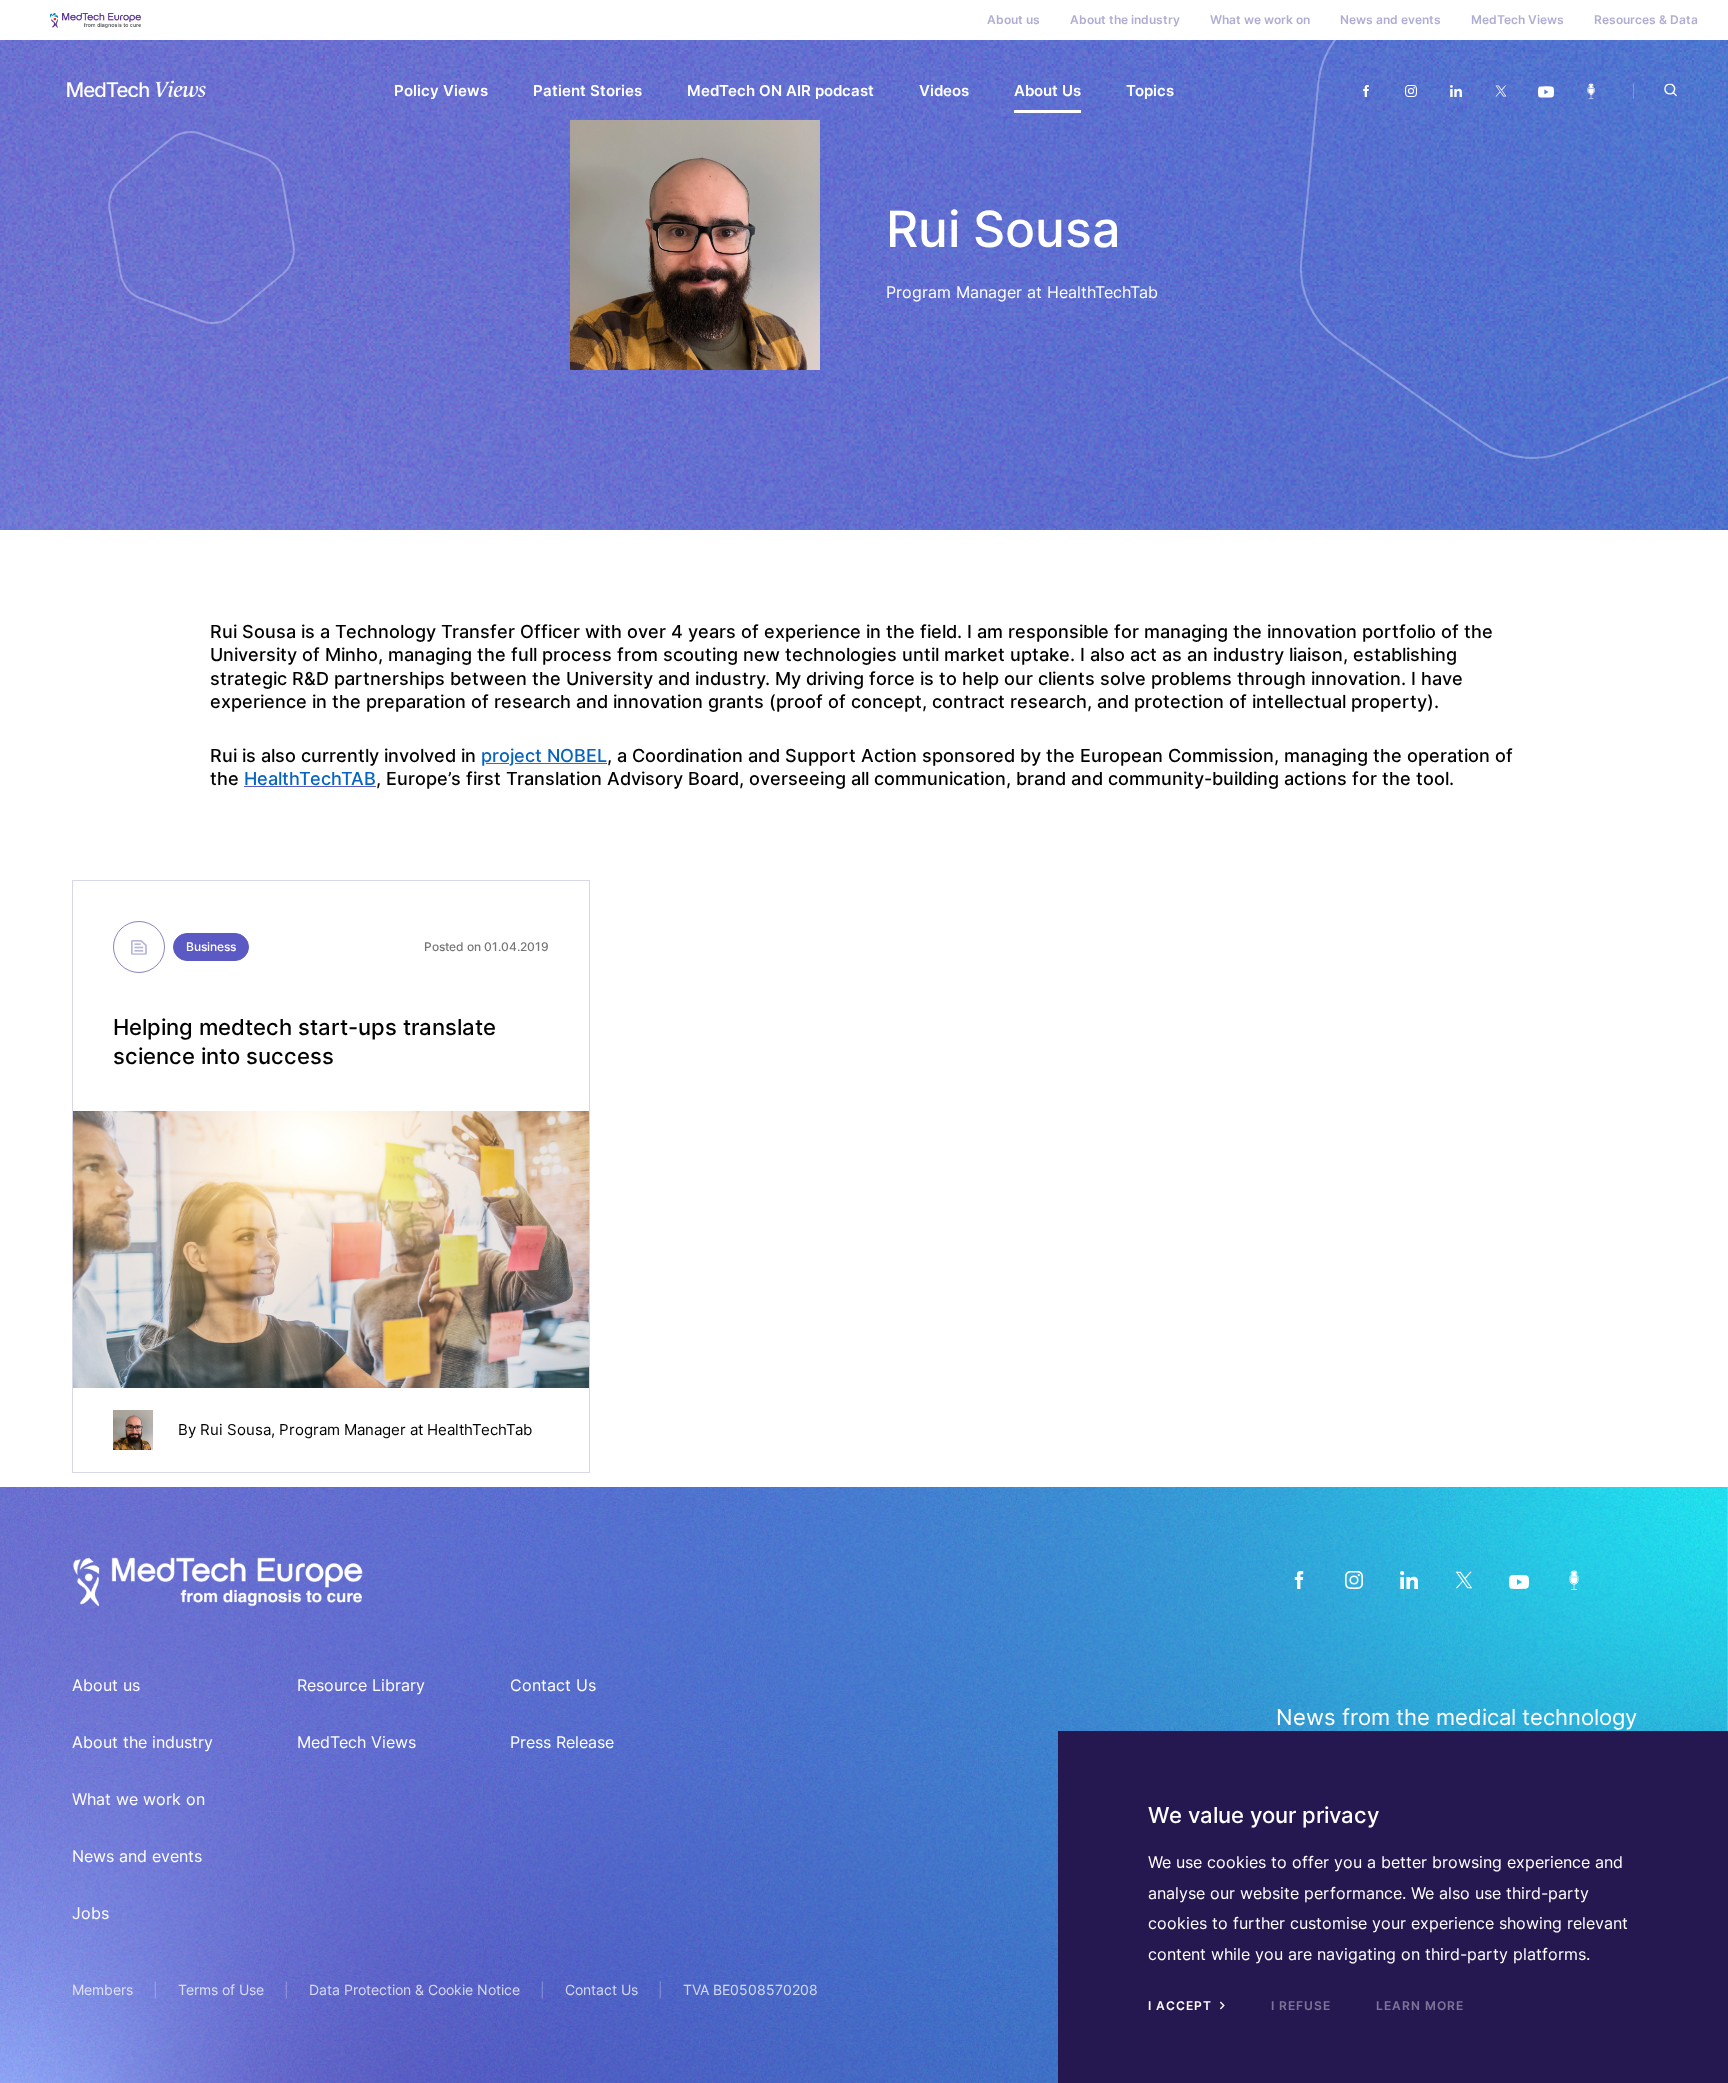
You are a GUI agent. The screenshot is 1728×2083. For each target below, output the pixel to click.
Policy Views (441, 90)
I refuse (1301, 2005)
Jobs (90, 1913)
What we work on (1260, 19)
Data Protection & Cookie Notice (414, 1989)
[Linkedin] (1455, 91)
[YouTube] (1518, 1579)
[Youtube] (1545, 91)
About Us (1047, 90)
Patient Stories (587, 90)
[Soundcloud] (1590, 91)
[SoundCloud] (1573, 1579)
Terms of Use (221, 1989)
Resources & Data (1646, 19)
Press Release (562, 1742)
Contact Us (553, 1685)
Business (211, 946)
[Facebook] (1365, 91)
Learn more (1420, 2005)
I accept (1182, 2005)
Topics (1150, 90)
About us (1013, 19)
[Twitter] (1500, 91)
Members (102, 1989)
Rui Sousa (235, 1429)
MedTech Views (1517, 19)
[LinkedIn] (1408, 1579)
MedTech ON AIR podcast (780, 90)
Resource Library (361, 1685)
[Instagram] (1410, 91)
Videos (944, 90)
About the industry (1125, 19)
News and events (1390, 19)
